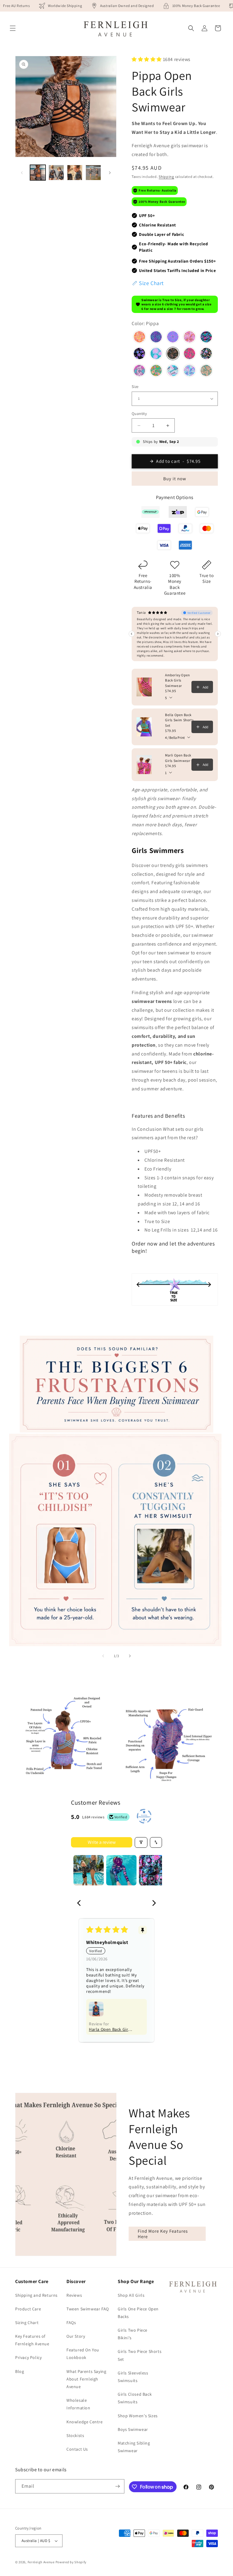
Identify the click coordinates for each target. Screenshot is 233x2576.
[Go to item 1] (89, 1870)
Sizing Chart (27, 2323)
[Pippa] (173, 354)
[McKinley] (173, 371)
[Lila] (139, 354)
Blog (20, 2371)
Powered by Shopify (71, 2562)
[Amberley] (139, 338)
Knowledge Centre (85, 2422)
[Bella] (173, 338)
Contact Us (77, 2449)
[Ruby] (139, 371)
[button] (13, 28)
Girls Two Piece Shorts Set (140, 2355)
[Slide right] (110, 173)
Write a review (102, 1842)
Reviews (74, 2295)
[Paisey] (156, 354)
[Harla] (206, 338)
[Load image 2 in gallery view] (56, 173)
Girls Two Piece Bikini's (133, 2334)
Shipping (166, 177)
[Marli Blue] (189, 371)
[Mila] (156, 371)
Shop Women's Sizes (138, 2416)
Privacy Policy (28, 2357)
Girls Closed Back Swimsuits (135, 2398)
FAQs (71, 2323)
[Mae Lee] (206, 371)
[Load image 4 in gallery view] (93, 173)
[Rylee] (189, 354)
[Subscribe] (117, 2486)
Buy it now (175, 479)
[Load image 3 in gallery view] (75, 173)
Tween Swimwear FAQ (88, 2309)
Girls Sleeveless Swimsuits (133, 2377)
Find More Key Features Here (163, 2234)
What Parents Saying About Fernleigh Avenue (86, 2379)
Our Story (76, 2336)
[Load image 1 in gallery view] (38, 173)
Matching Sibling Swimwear (134, 2447)
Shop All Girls (131, 2295)
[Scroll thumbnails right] (155, 1870)
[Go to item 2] (121, 1870)
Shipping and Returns (36, 2295)
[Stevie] (206, 354)
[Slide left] (22, 173)
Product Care (28, 2309)
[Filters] (141, 1842)
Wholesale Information (78, 2404)
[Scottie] (156, 338)
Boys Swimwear (133, 2429)
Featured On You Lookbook (83, 2354)
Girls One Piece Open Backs (138, 2313)
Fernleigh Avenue (41, 2562)
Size (135, 387)
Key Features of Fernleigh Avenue (32, 2340)
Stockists (75, 2435)
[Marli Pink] (189, 338)
